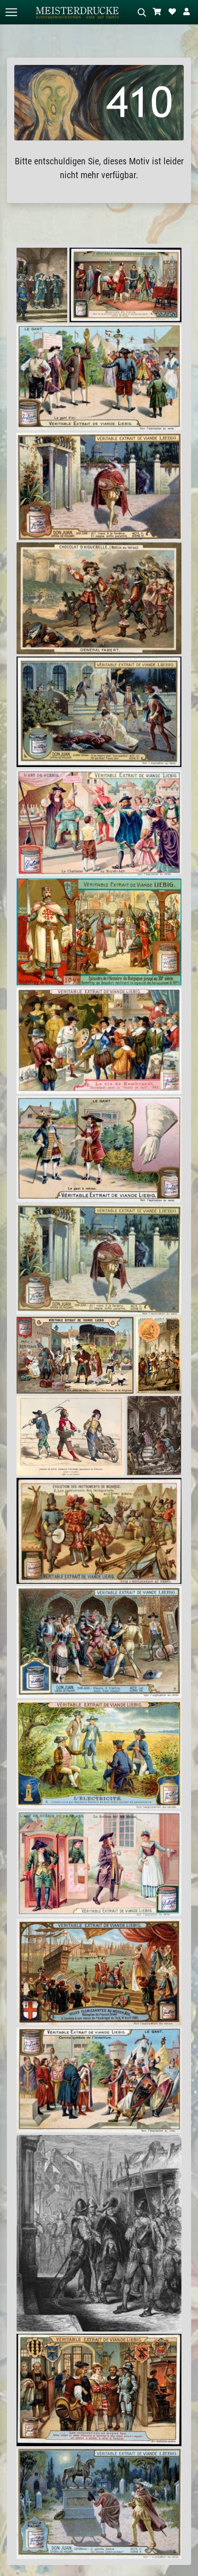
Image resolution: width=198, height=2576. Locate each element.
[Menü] (11, 12)
